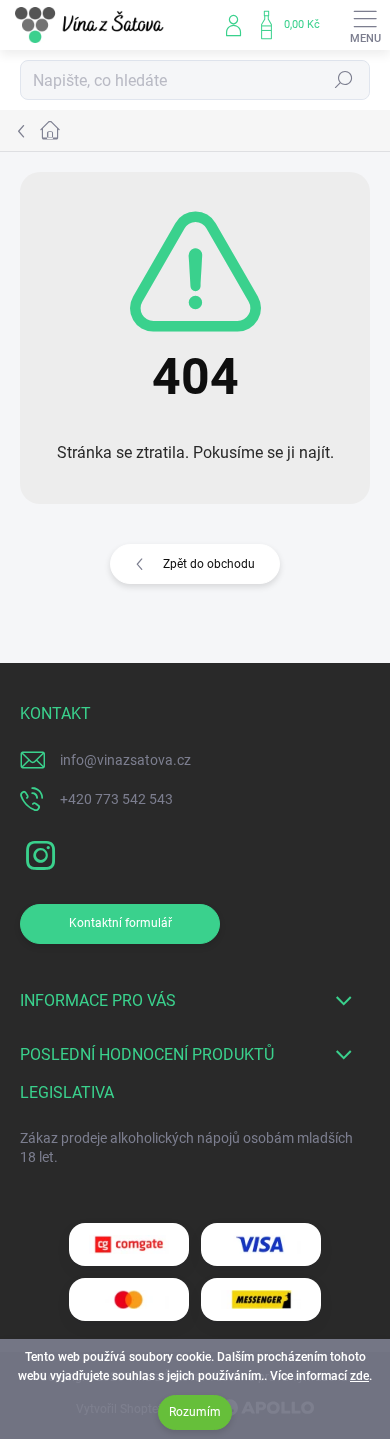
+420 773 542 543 (116, 799)
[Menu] (365, 25)
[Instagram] (37, 852)
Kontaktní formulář (120, 923)
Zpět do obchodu (209, 564)
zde (359, 1376)
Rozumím (195, 1412)
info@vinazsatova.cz (125, 760)
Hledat (344, 80)
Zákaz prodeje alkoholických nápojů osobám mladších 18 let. (186, 1148)
